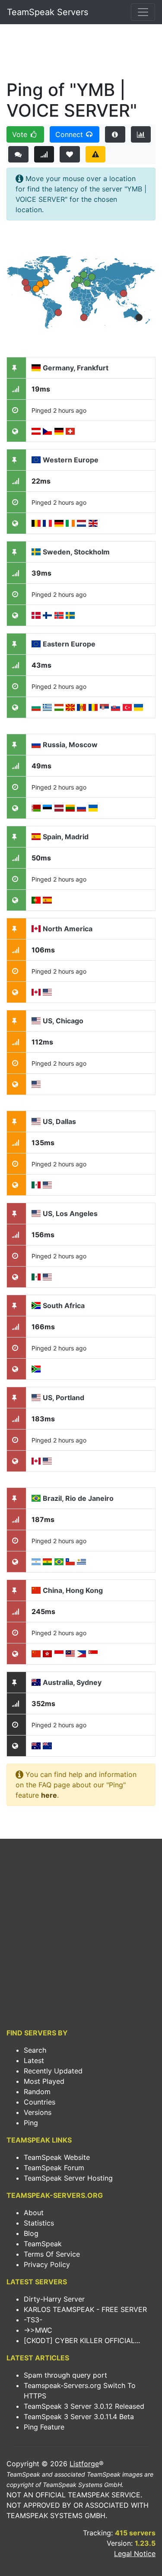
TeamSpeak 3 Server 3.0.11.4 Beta (79, 2417)
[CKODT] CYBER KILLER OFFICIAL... (82, 2340)
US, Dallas (59, 1121)
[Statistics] (141, 134)
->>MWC (38, 2330)
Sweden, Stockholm (76, 552)
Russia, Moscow (70, 745)
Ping (31, 2123)
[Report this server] (96, 154)
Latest (34, 2060)
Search (35, 2050)
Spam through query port (65, 2375)
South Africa (64, 1306)
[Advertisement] (81, 54)
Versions (38, 2112)
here (49, 1795)
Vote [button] (21, 134)
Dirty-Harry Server (54, 2299)
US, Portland (64, 1398)
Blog (31, 2233)
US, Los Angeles (70, 1213)
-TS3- (33, 2320)
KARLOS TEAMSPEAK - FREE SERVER (85, 2309)
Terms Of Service (52, 2254)
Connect (70, 134)
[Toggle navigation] (143, 12)
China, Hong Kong (73, 1590)
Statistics (39, 2223)
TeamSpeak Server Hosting (68, 2178)
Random (37, 2092)
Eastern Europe (69, 644)
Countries (40, 2102)
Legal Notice (135, 2554)
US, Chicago (63, 1021)
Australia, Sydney (72, 1682)
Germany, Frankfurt (76, 368)
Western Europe (71, 460)
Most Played (44, 2081)
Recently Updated (53, 2071)
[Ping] (44, 154)
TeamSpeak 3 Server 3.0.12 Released (84, 2406)
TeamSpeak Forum (54, 2168)
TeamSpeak (43, 2244)
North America (68, 929)
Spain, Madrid (66, 837)
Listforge (84, 2464)
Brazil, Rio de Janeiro (78, 1498)
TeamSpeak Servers (48, 12)
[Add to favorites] (70, 154)
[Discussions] (18, 154)
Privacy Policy (47, 2264)
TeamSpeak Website (57, 2157)
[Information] (115, 134)
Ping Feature (44, 2427)
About (34, 2213)
